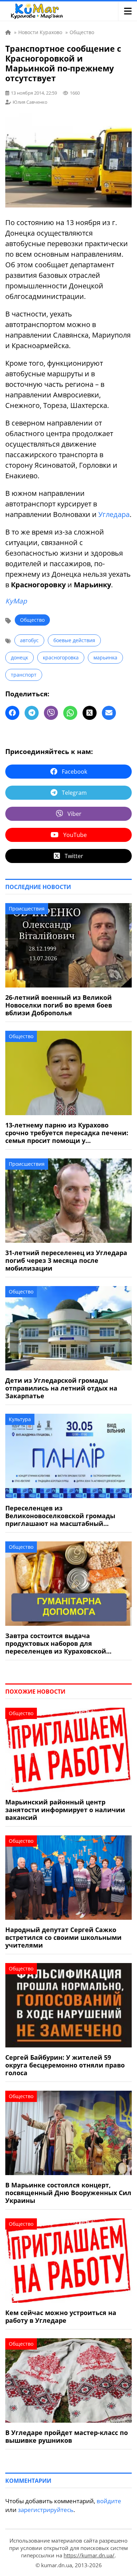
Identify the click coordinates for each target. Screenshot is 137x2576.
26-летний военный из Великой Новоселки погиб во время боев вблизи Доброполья (59, 1005)
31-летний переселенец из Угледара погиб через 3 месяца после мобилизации (66, 1260)
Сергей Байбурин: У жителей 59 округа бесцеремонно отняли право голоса (65, 2065)
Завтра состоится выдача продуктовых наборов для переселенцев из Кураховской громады (56, 1643)
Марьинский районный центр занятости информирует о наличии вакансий (65, 1810)
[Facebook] (12, 713)
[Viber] (51, 713)
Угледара (114, 514)
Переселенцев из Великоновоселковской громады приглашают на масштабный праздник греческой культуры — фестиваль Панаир (60, 1516)
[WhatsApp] (70, 713)
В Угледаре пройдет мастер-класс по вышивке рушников (67, 2436)
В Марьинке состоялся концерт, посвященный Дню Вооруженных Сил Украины (68, 2193)
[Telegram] (32, 713)
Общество (32, 620)
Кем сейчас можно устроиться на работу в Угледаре (61, 2316)
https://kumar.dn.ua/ (89, 2555)
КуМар (16, 601)
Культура (20, 1419)
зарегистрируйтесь (46, 2510)
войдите (109, 2501)
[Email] (109, 713)
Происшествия (27, 909)
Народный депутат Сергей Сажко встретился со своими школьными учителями (63, 1937)
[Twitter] (90, 713)
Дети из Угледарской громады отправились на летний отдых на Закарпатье (61, 1388)
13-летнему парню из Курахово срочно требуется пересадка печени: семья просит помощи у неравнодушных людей (67, 1133)
